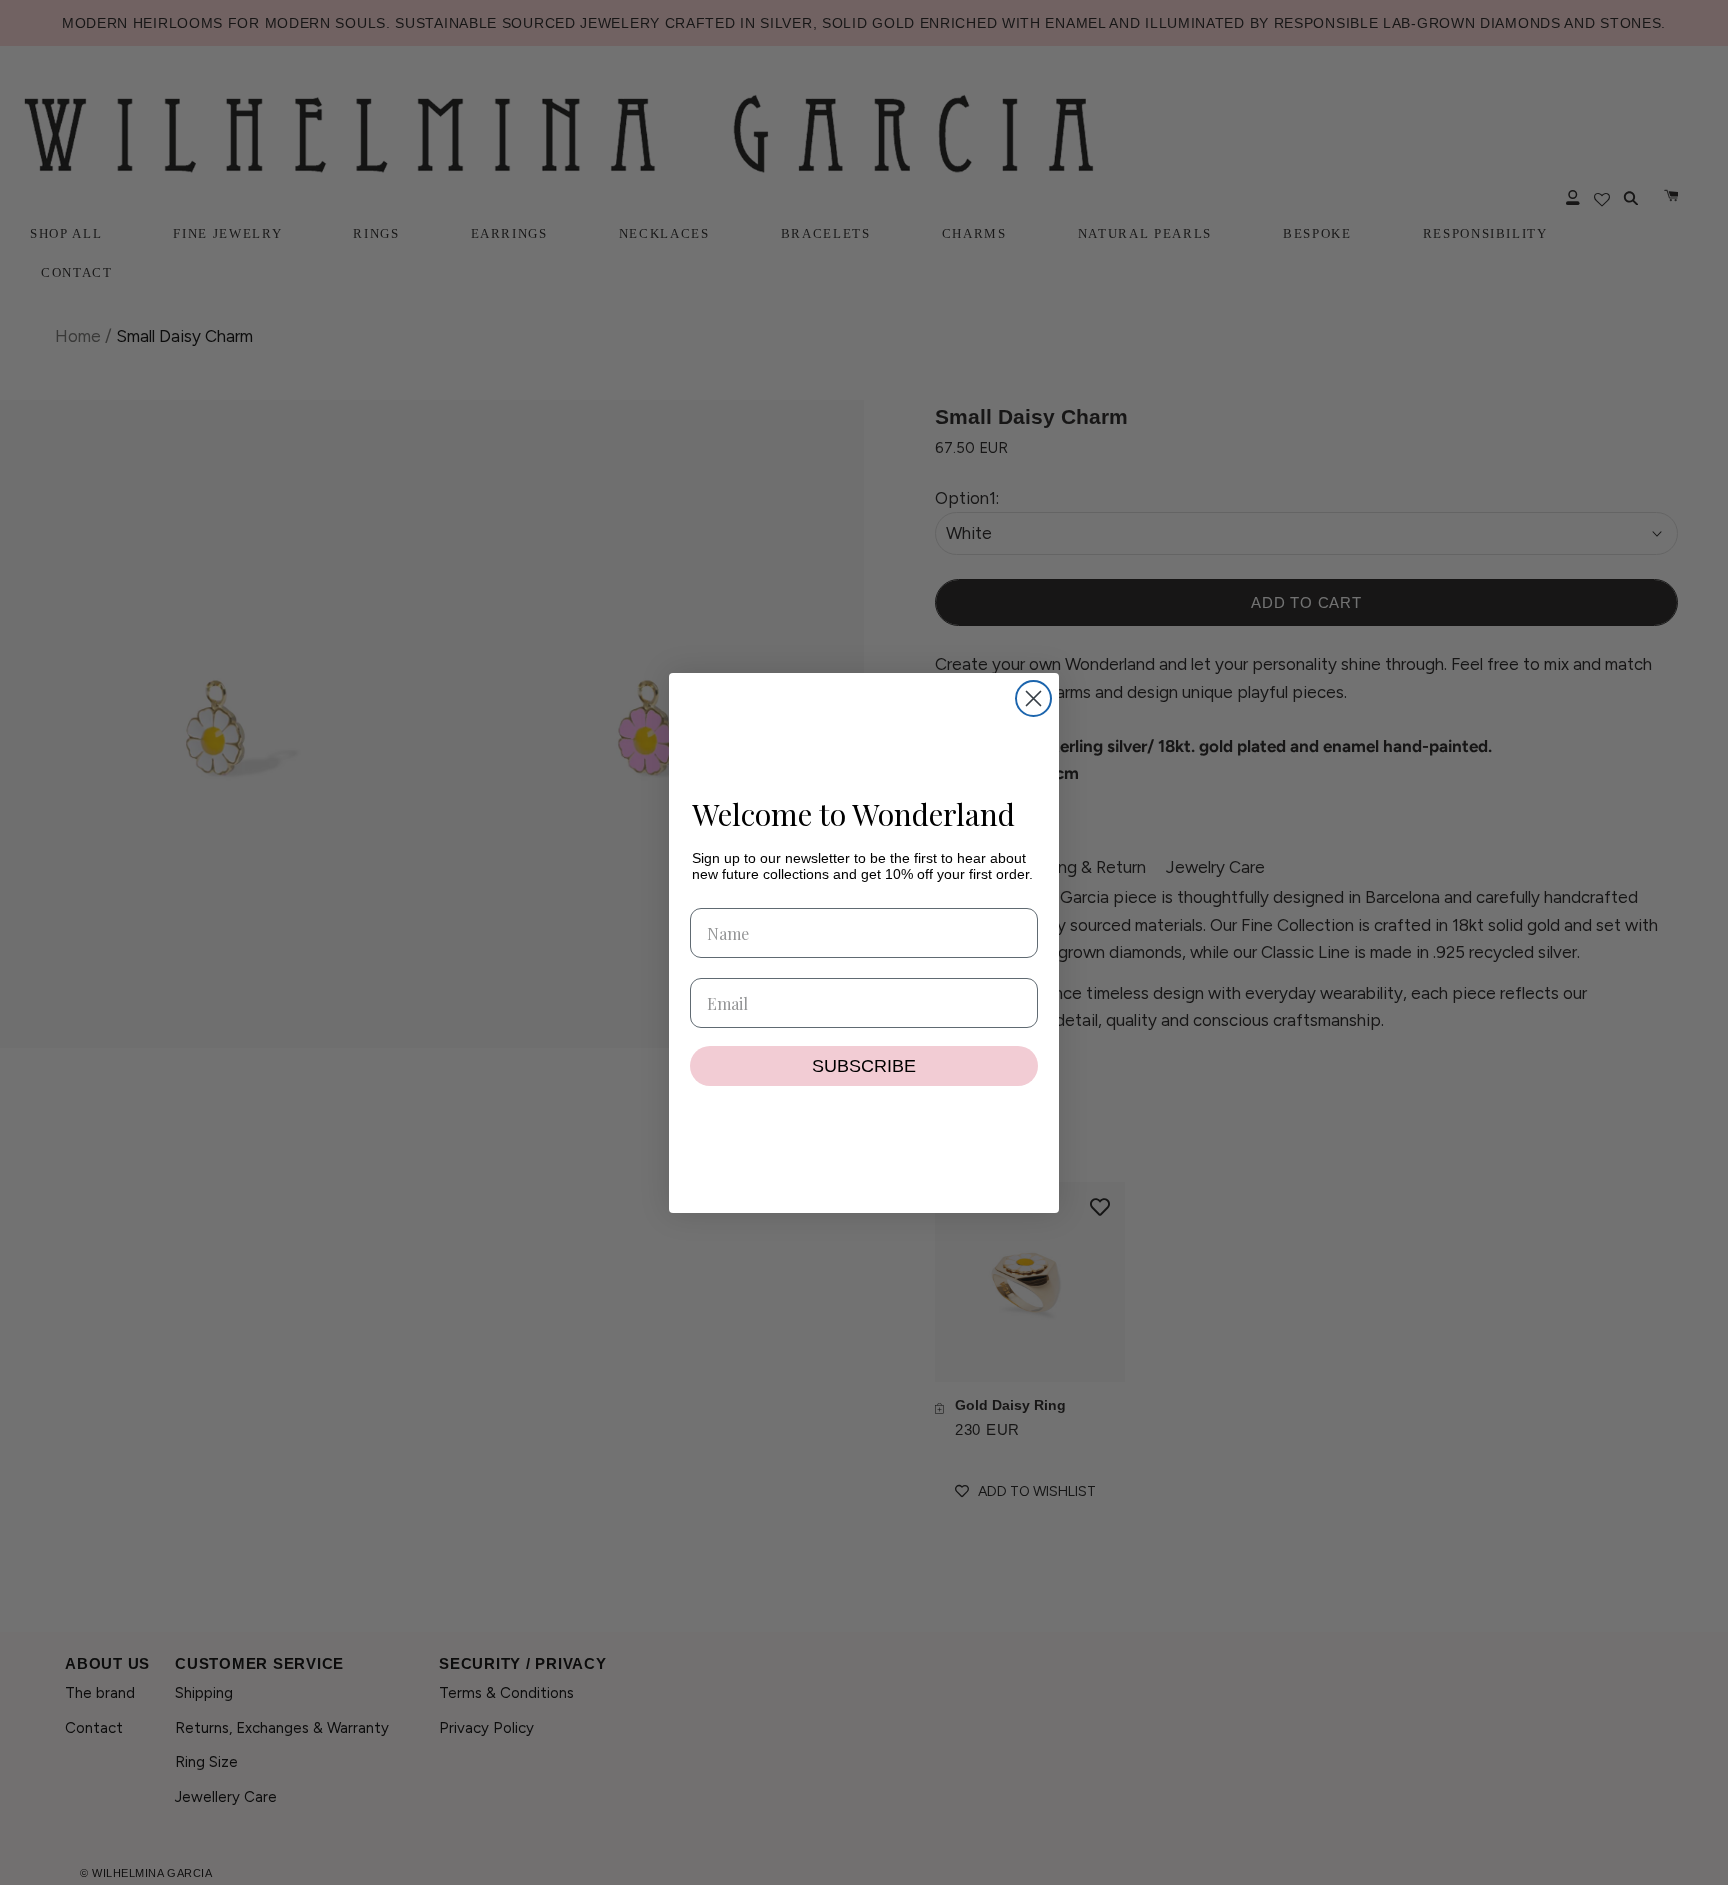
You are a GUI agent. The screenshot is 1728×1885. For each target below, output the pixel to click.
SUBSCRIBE (864, 1066)
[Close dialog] (1033, 698)
